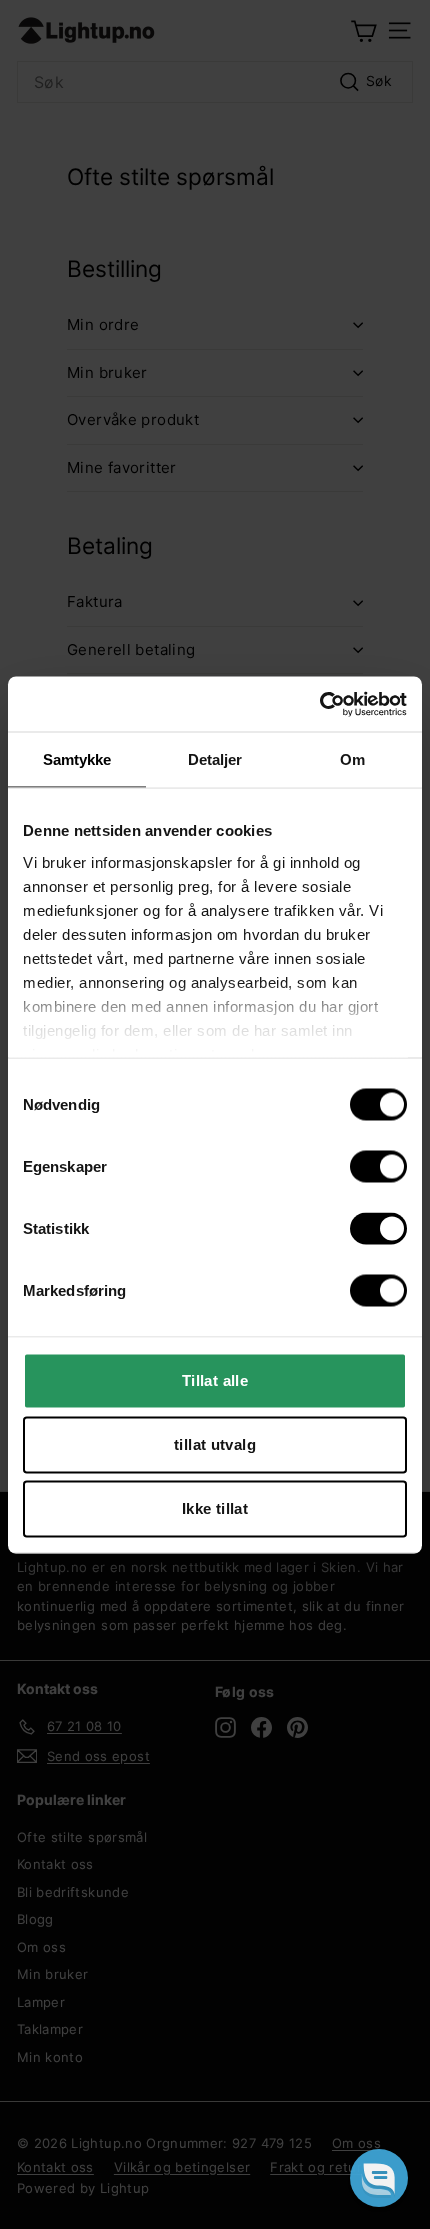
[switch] (378, 1167)
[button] (379, 2178)
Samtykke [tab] (77, 759)
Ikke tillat (215, 1508)
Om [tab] (352, 759)
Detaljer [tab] (215, 759)
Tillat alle (215, 1380)
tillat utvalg (215, 1444)
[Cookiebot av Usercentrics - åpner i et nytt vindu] (319, 704)
